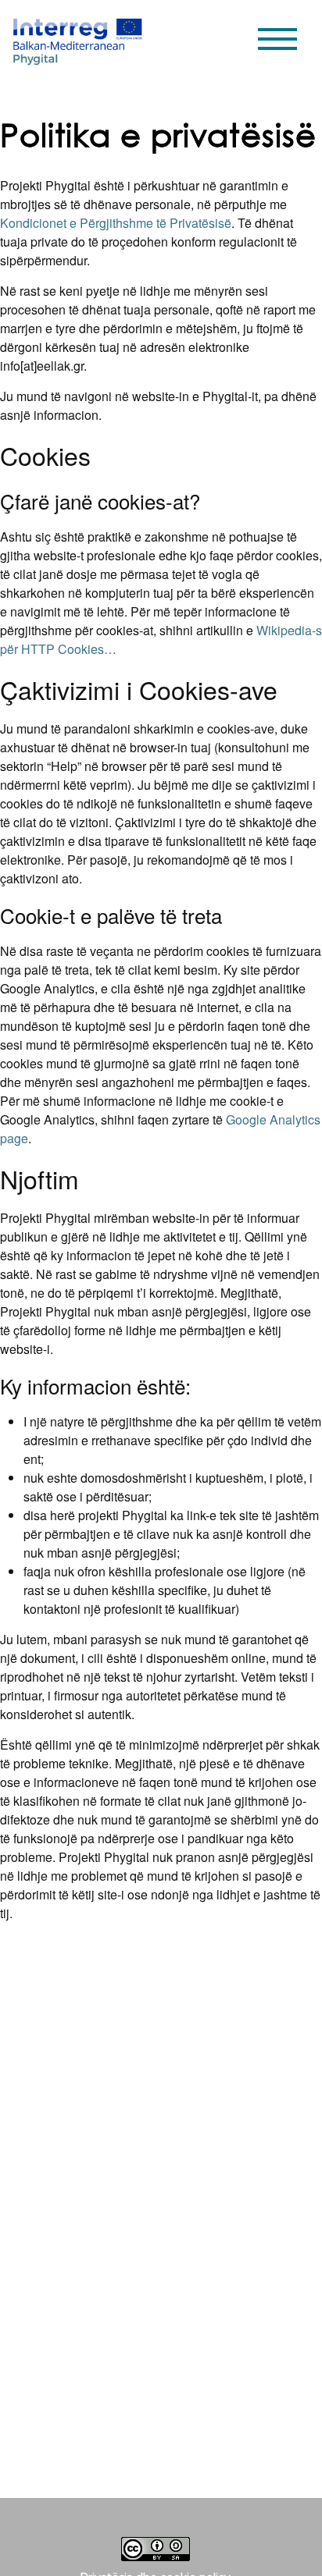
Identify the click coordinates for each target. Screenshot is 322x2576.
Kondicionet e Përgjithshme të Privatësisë (116, 223)
